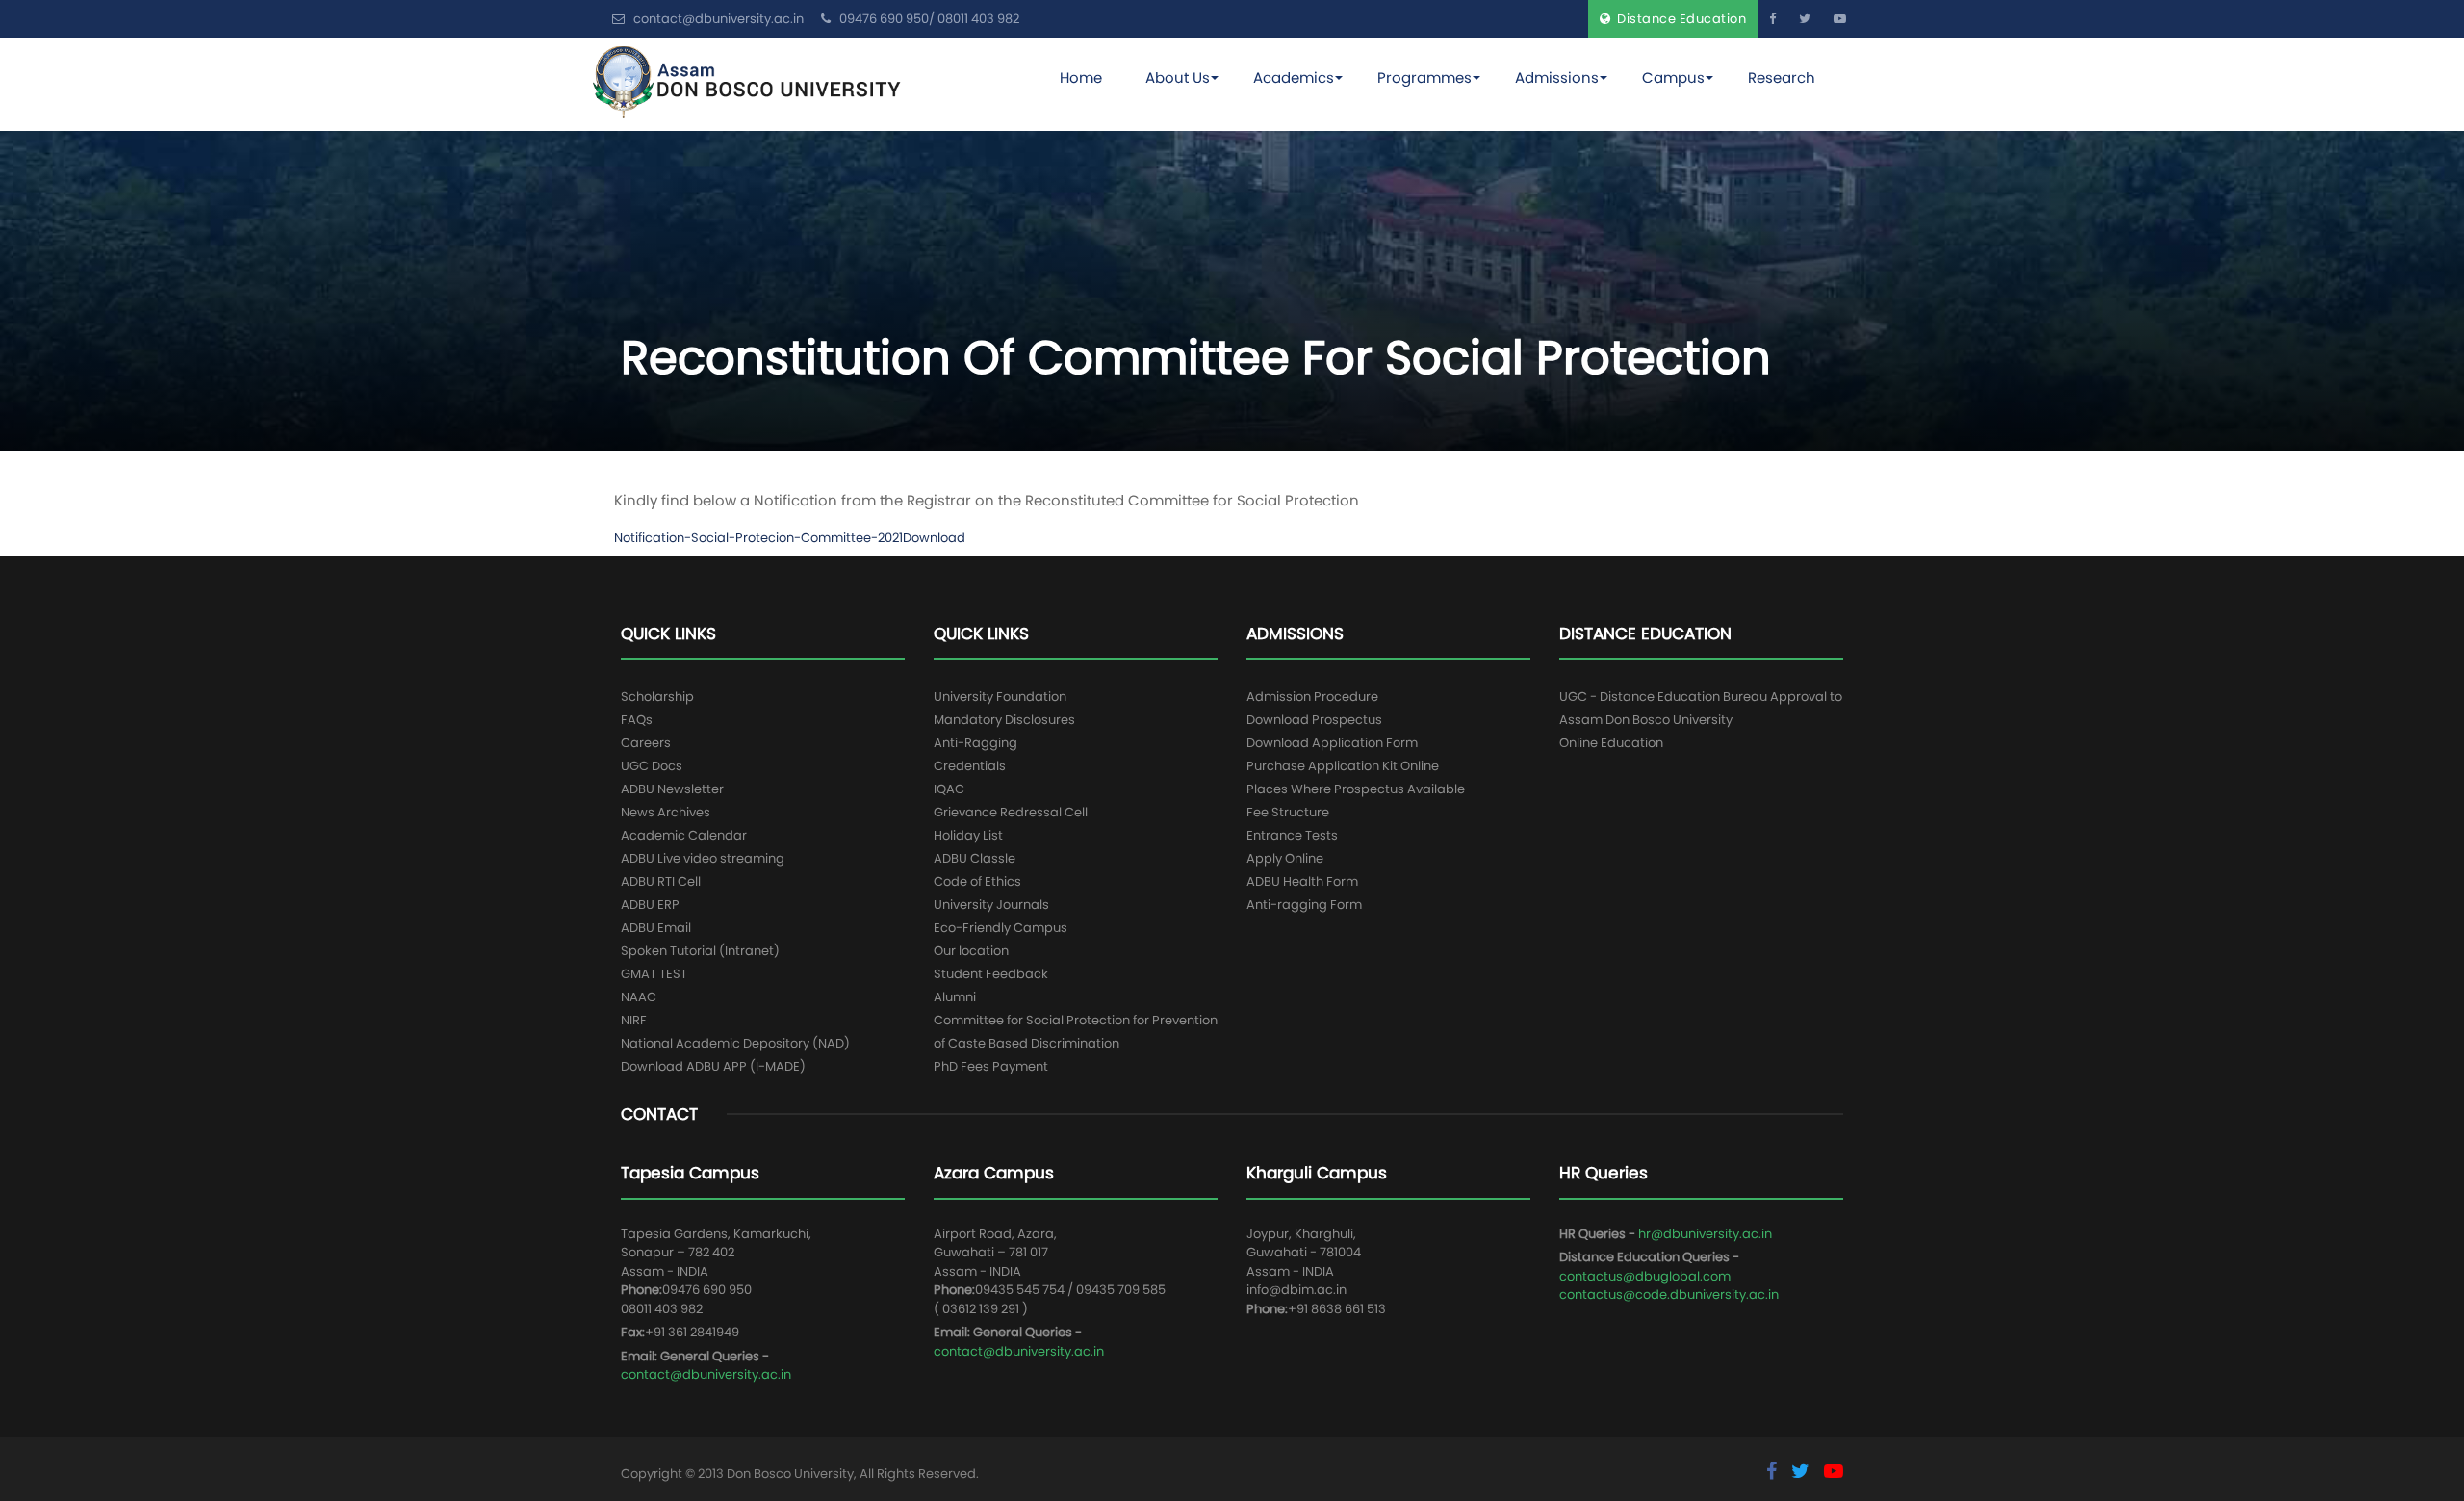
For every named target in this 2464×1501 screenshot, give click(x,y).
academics (1294, 78)
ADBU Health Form (1302, 881)
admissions (1557, 78)
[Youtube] (1840, 19)
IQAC (949, 789)
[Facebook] (1772, 19)
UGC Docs (652, 766)
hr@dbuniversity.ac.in (1705, 1234)
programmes (1424, 78)
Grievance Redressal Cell (1011, 812)
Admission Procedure (1312, 697)
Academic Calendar (684, 835)
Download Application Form (1332, 743)
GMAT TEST (654, 974)
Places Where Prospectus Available (1356, 789)
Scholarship (657, 697)
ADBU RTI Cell (661, 881)
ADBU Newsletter (672, 789)
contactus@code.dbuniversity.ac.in (1669, 1294)
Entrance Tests (1292, 835)
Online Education (1611, 743)
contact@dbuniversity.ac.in (706, 1374)
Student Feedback (991, 974)
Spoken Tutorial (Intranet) (700, 951)
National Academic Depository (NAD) (735, 1043)
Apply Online (1285, 858)
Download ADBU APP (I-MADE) (713, 1066)
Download (934, 538)
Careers (646, 743)
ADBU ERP (650, 905)
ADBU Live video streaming (703, 858)
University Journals (991, 905)
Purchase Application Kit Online (1343, 766)
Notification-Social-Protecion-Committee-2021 (758, 538)
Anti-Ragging (975, 743)
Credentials (970, 766)
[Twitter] (1805, 19)
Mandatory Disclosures (1004, 720)
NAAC (639, 997)
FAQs (637, 720)
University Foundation (1000, 697)
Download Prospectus (1314, 720)
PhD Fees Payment (991, 1066)
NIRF (634, 1020)
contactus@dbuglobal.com (1645, 1276)
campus (1673, 78)
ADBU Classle (975, 858)
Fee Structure (1288, 812)
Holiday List (968, 835)
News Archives (666, 812)
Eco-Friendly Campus (1001, 928)
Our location (971, 951)
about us (1178, 78)
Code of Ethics (977, 881)
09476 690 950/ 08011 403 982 (928, 19)
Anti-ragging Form (1304, 905)
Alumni (955, 997)
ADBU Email (656, 928)
